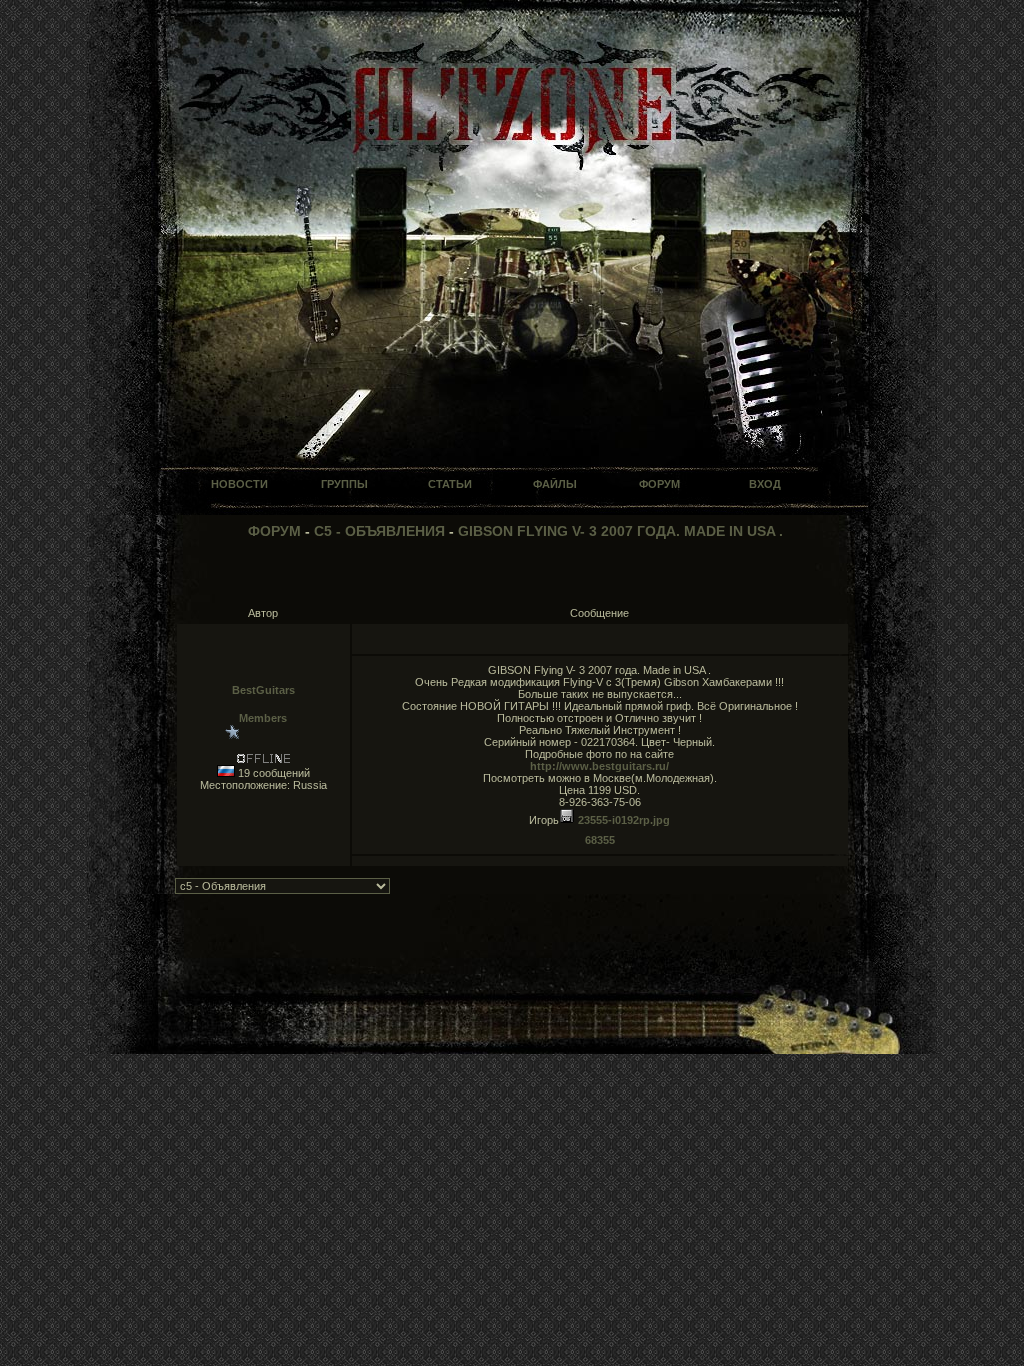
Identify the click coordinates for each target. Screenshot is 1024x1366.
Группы (344, 484)
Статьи (450, 484)
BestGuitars (263, 690)
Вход (765, 484)
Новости (239, 484)
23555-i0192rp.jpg (622, 820)
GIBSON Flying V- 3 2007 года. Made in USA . (620, 531)
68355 (600, 840)
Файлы (555, 484)
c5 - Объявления (379, 531)
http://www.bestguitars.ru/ (599, 766)
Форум (659, 484)
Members (263, 718)
